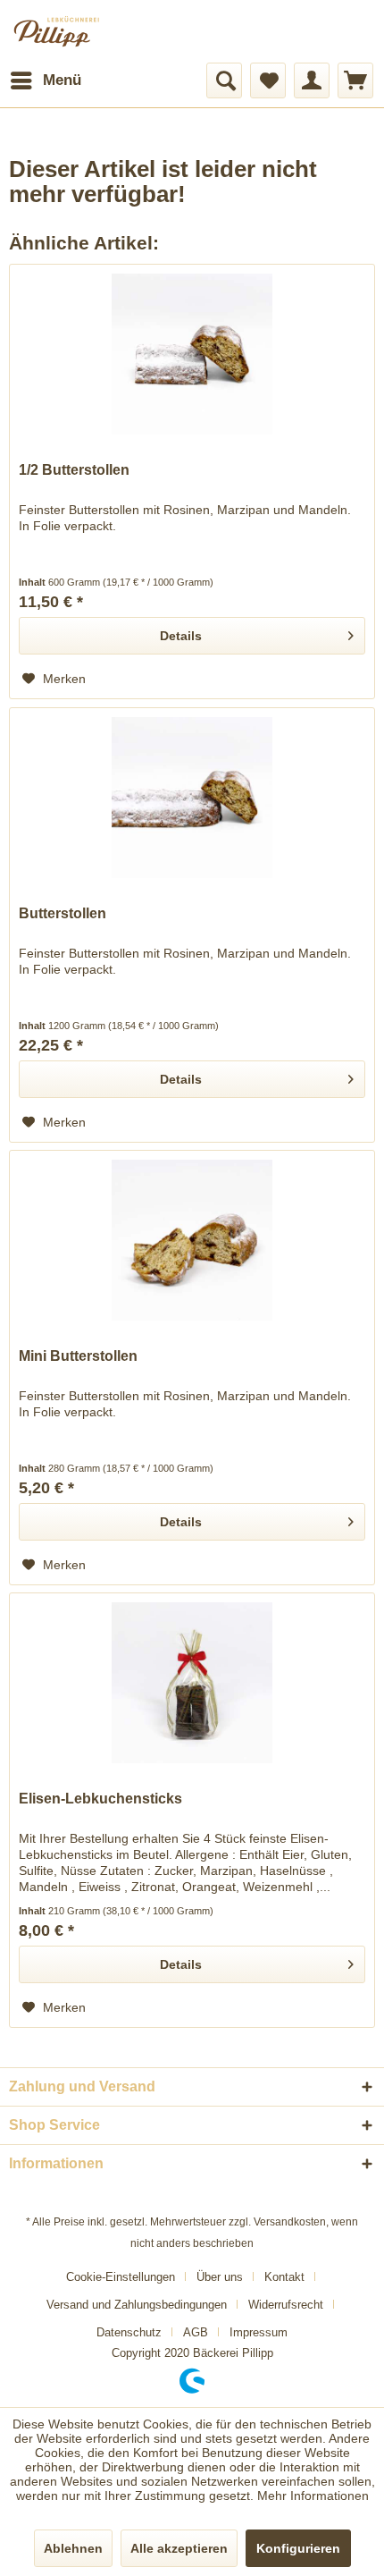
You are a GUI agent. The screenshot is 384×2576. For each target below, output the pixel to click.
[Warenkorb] (355, 80)
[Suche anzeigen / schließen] (224, 80)
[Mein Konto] (312, 80)
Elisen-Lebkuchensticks (100, 1799)
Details (181, 636)
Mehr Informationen (313, 2496)
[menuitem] (45, 80)
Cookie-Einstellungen (121, 2277)
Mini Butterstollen (78, 1356)
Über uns (220, 2277)
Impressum (259, 2332)
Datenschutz (129, 2332)
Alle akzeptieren (179, 2548)
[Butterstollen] (192, 798)
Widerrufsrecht (286, 2305)
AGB (196, 2332)
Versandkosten (290, 2222)
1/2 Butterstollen (74, 470)
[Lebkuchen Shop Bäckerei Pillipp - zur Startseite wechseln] (76, 31)
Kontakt (284, 2277)
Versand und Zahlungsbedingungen (137, 2305)
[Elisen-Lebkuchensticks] (192, 1683)
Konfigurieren (298, 2548)
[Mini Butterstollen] (192, 1240)
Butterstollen (63, 913)
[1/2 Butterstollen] (192, 354)
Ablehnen (73, 2548)
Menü (62, 80)
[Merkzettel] (268, 80)
